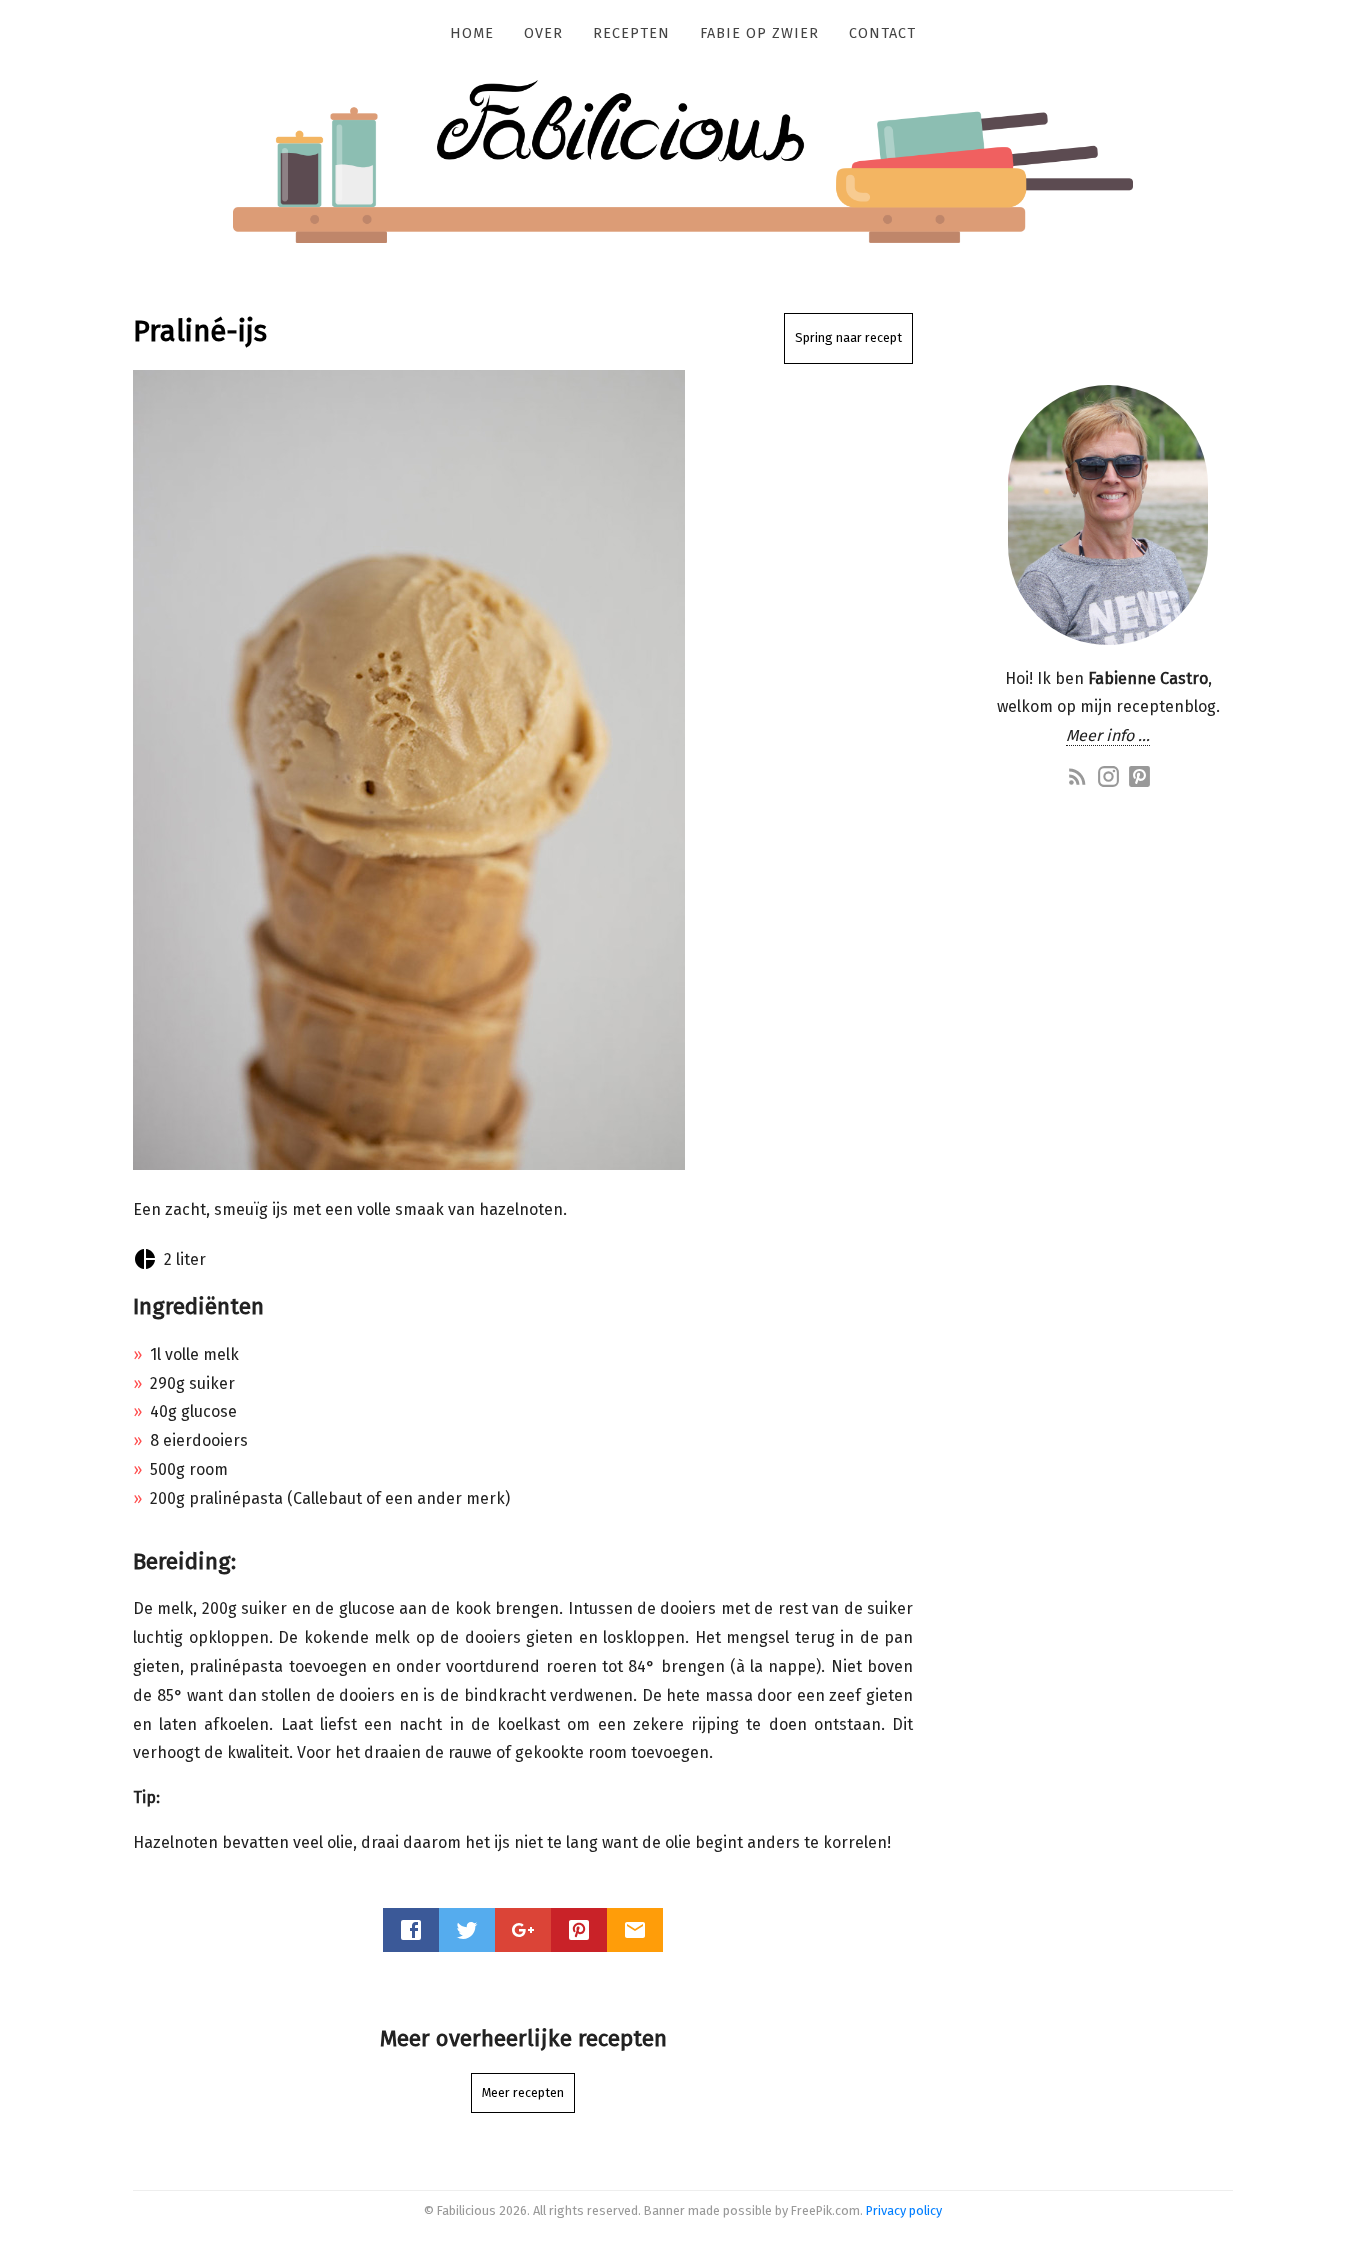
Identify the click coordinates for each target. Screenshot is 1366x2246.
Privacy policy (904, 2210)
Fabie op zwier (759, 33)
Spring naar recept (848, 337)
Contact (882, 33)
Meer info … (1108, 735)
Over (543, 33)
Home (472, 33)
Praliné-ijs (200, 331)
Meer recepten (523, 2092)
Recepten (631, 33)
